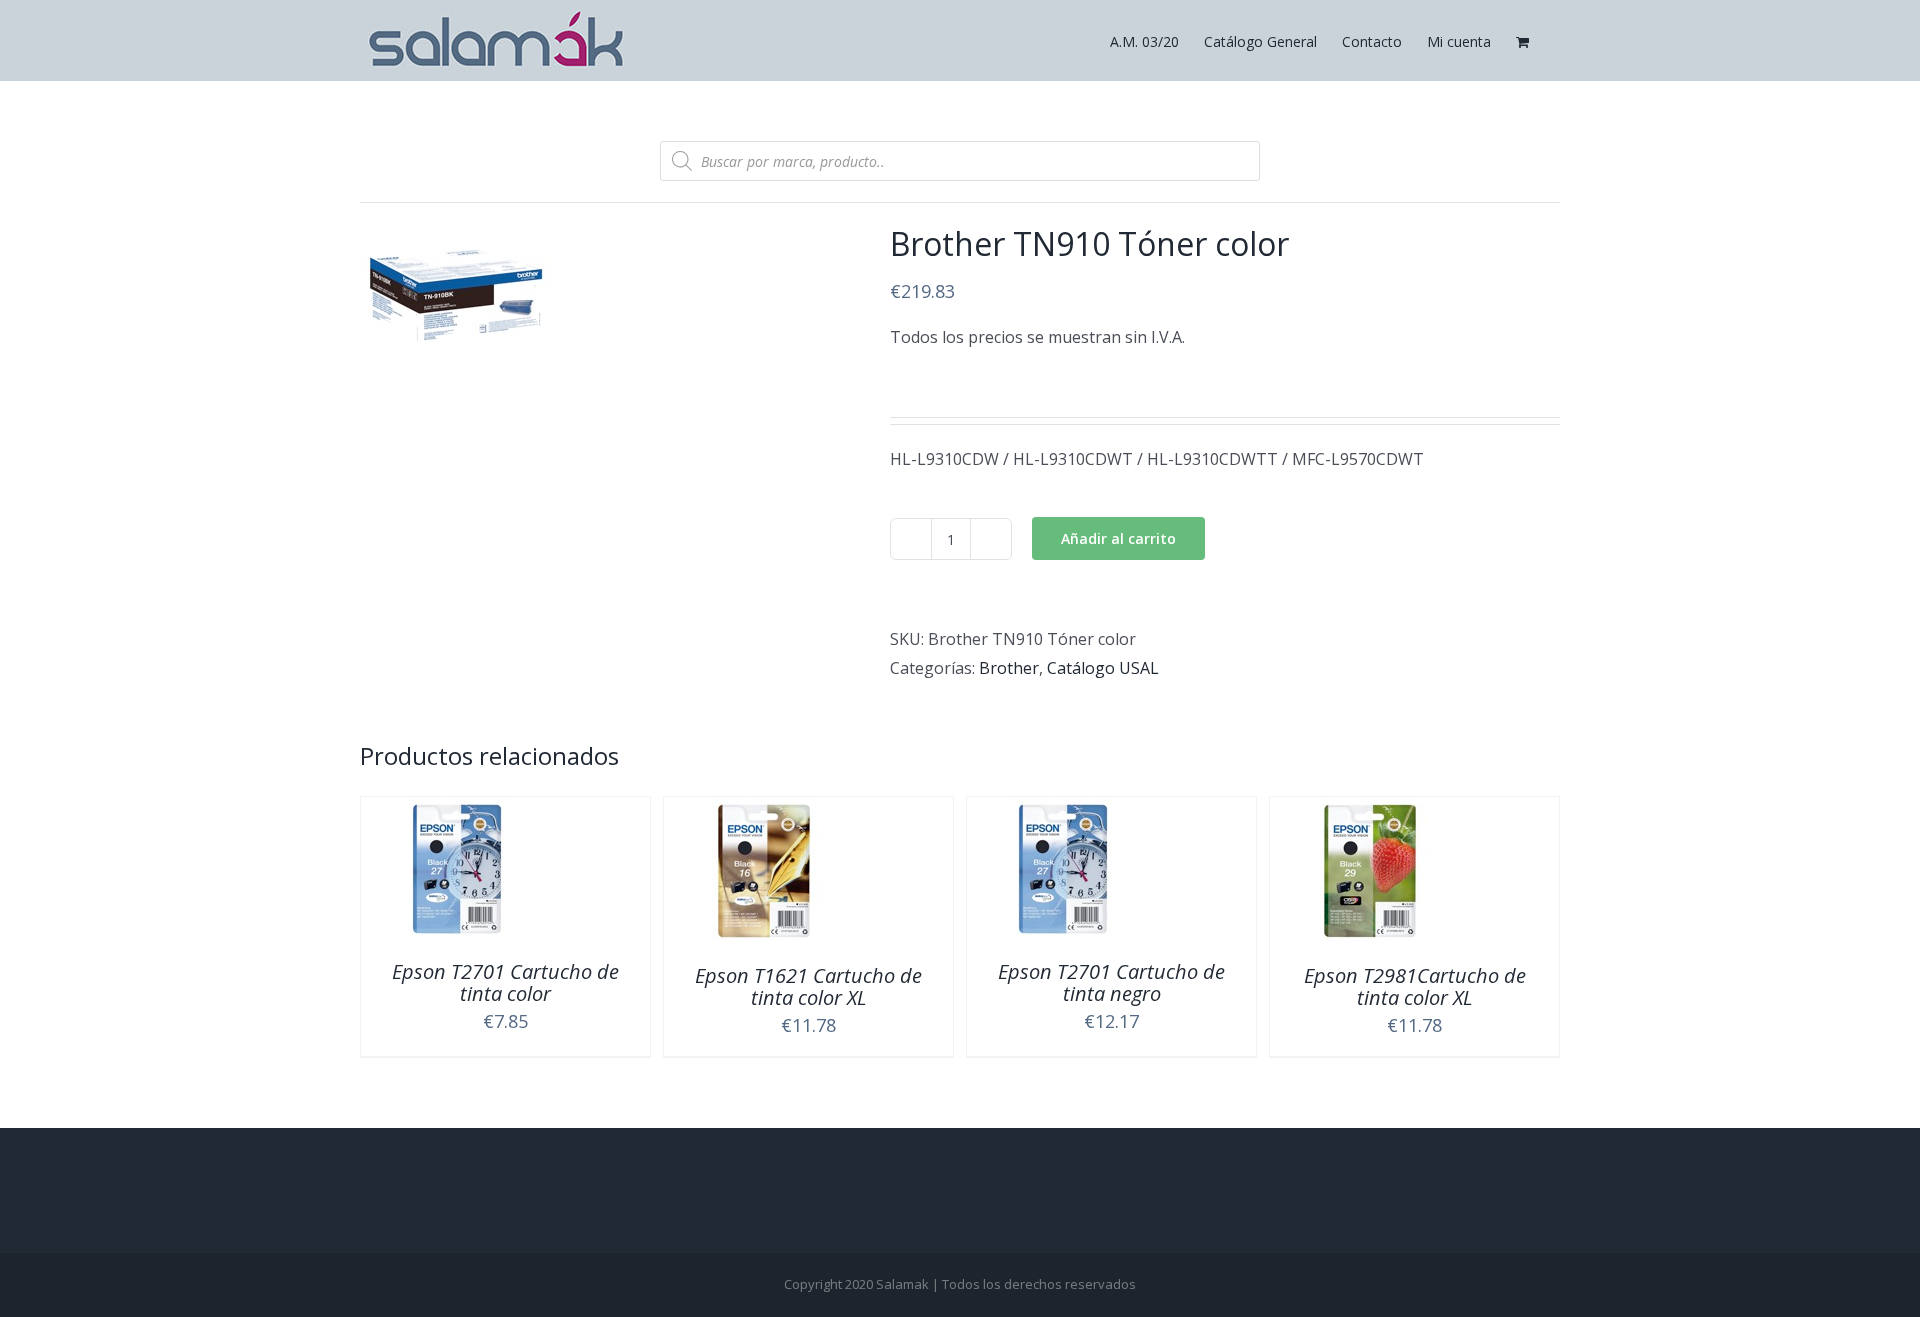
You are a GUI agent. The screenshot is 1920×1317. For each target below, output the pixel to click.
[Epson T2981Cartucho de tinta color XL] (1370, 811)
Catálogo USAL (1103, 668)
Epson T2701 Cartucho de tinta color (505, 982)
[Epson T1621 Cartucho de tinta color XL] (764, 811)
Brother (1009, 668)
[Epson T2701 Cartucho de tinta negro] (1063, 811)
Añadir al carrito (1118, 538)
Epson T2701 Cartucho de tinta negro (1111, 982)
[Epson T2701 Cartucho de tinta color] (457, 811)
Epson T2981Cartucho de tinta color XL (1415, 986)
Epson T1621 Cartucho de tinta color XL (808, 986)
